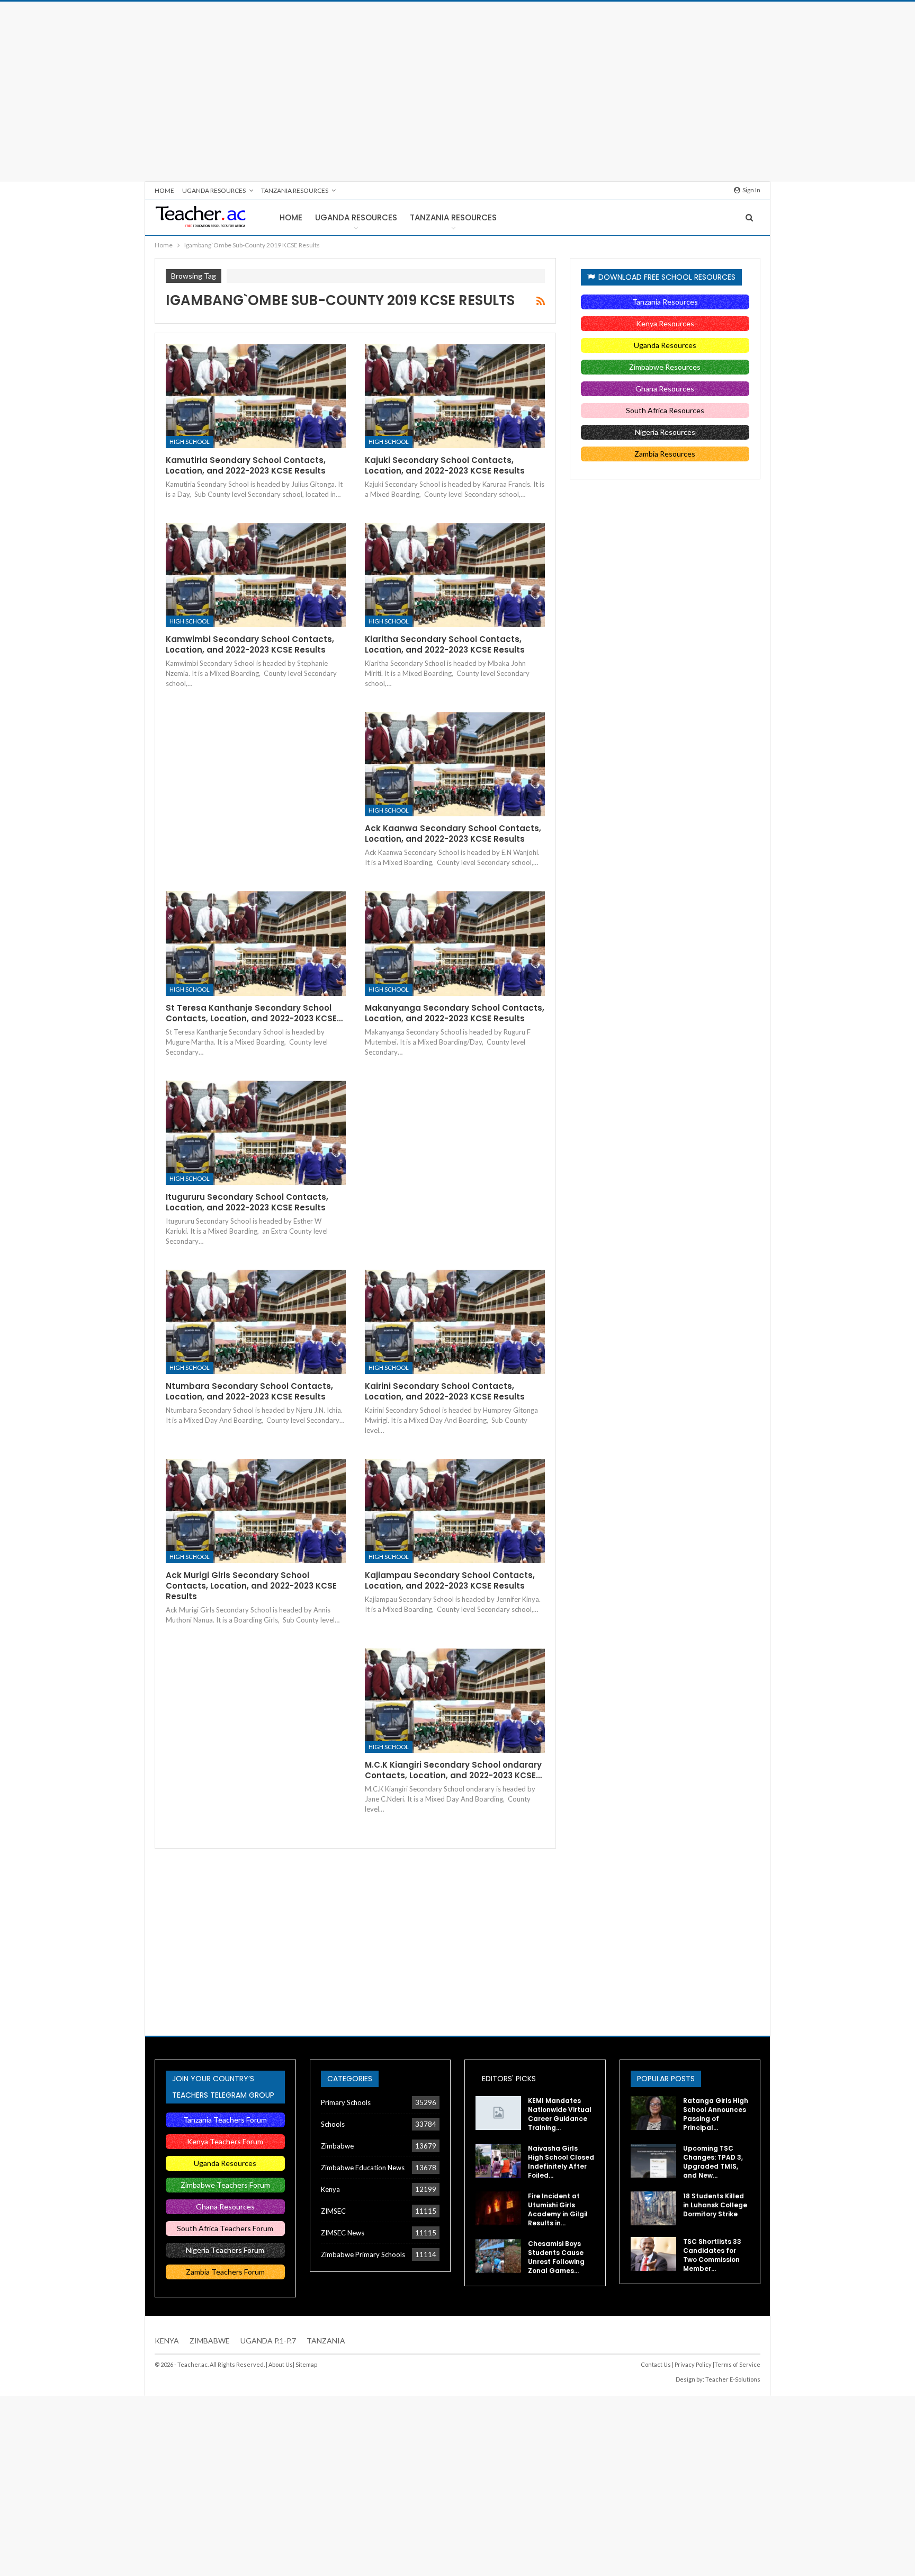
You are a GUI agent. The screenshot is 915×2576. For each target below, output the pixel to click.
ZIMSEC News (343, 2233)
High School (190, 442)
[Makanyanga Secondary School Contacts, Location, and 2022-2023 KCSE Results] (455, 943)
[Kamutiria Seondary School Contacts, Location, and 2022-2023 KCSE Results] (256, 396)
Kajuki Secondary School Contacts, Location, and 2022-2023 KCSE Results (445, 465)
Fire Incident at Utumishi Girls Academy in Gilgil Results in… (558, 2209)
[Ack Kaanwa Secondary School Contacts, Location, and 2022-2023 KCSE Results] (455, 764)
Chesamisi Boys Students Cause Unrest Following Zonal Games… (556, 2257)
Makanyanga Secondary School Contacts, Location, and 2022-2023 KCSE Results (455, 1013)
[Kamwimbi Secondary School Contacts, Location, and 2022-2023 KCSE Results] (256, 575)
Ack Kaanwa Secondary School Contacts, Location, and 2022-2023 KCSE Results (453, 834)
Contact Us (656, 2364)
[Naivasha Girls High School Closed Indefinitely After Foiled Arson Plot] (498, 2161)
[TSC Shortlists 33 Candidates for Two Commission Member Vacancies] (653, 2254)
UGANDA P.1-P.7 (268, 2341)
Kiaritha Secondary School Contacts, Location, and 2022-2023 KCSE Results (445, 644)
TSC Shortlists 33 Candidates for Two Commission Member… (712, 2255)
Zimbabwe (337, 2146)
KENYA (167, 2341)
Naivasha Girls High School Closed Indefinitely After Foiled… (561, 2162)
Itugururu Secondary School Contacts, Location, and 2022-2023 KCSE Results (247, 1202)
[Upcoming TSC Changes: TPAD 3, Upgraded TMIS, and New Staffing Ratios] (653, 2161)
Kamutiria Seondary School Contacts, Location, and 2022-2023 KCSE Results (246, 465)
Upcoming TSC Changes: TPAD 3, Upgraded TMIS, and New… (713, 2162)
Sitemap (306, 2364)
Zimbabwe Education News (363, 2168)
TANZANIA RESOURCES (295, 190)
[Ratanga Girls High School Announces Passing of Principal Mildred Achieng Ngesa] (653, 2113)
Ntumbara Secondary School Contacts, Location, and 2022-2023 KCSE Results (249, 1391)
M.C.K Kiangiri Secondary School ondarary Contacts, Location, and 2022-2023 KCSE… (453, 1770)
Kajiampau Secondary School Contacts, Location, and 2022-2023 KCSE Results (450, 1580)
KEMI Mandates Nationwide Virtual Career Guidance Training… (560, 2114)
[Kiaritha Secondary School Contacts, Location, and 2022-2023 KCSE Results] (455, 575)
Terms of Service (737, 2364)
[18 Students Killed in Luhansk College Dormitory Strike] (653, 2208)
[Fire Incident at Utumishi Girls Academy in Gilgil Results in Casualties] (498, 2208)
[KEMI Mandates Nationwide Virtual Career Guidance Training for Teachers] (498, 2113)
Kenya (330, 2189)
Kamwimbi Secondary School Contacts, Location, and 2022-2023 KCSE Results (250, 644)
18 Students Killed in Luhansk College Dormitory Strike (715, 2205)
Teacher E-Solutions (733, 2379)
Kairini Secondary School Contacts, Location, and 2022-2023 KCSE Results (445, 1391)
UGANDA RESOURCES (214, 190)
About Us (281, 2364)
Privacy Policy (693, 2364)
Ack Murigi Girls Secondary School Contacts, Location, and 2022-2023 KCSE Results (251, 1586)
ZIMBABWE (210, 2341)
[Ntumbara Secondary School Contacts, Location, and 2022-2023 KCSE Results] (256, 1322)
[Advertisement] (457, 92)
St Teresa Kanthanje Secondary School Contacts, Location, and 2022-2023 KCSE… (254, 1013)
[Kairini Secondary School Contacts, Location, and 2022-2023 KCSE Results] (455, 1322)
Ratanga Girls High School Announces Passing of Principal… (716, 2114)
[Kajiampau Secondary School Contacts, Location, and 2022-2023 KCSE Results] (455, 1511)
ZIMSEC (333, 2211)
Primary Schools (346, 2102)
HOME (164, 190)
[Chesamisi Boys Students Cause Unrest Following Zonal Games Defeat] (498, 2256)
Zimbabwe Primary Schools (363, 2254)
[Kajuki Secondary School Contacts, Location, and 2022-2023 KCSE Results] (455, 396)
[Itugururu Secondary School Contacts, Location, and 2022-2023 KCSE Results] (256, 1133)
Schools (333, 2124)
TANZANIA (326, 2341)
